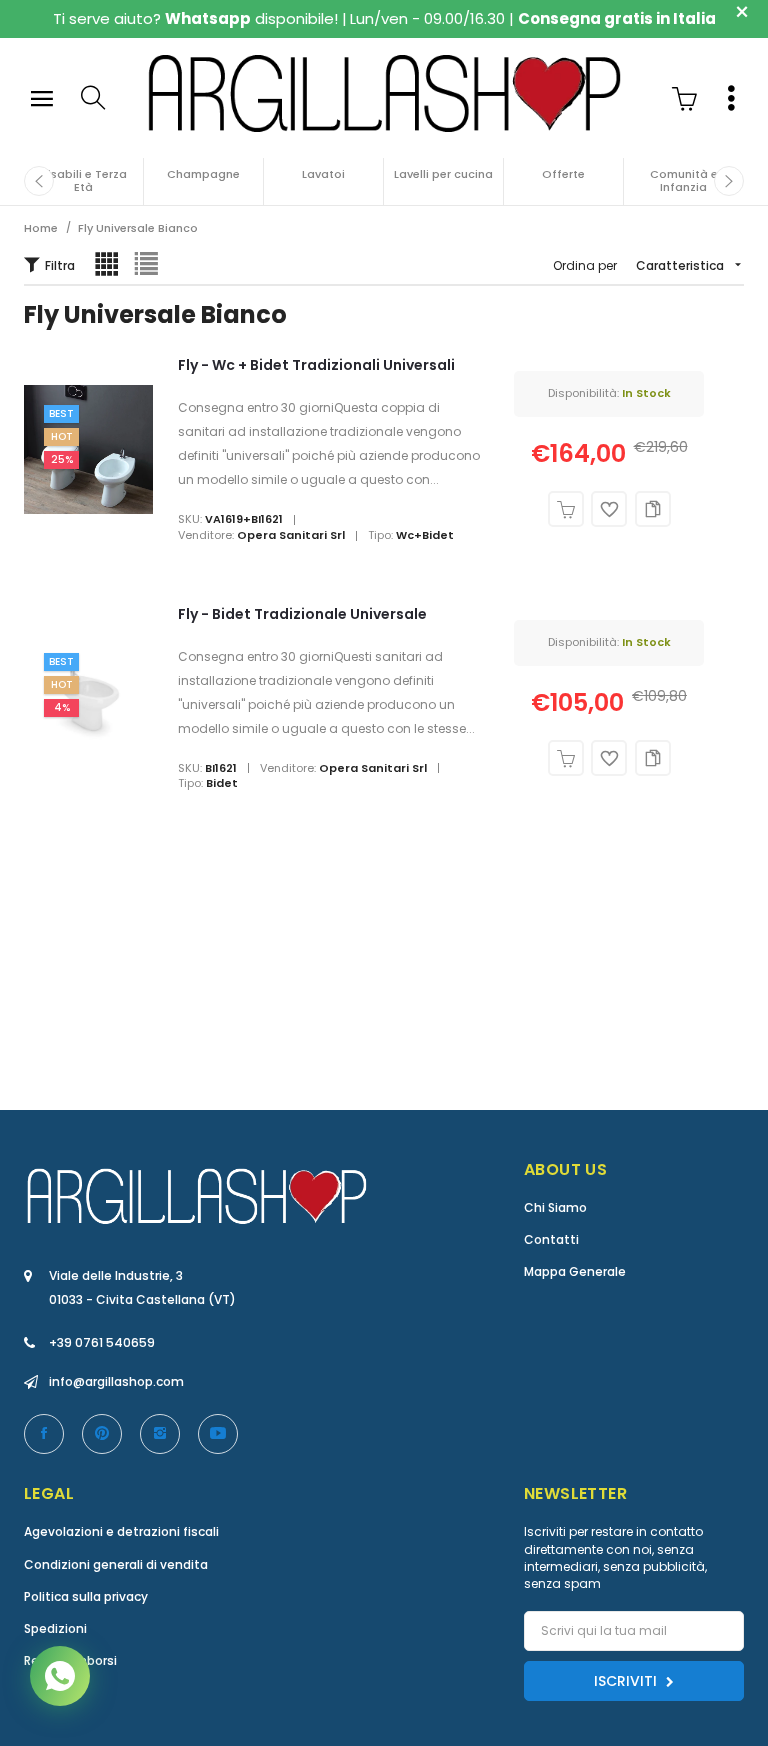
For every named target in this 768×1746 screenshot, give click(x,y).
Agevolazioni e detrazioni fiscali (121, 1531)
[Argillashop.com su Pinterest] (102, 1434)
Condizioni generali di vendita (116, 1564)
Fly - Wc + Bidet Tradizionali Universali (316, 365)
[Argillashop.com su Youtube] (218, 1434)
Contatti (551, 1239)
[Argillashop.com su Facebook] (44, 1434)
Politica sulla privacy (86, 1596)
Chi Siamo (555, 1207)
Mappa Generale (575, 1271)
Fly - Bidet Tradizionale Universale (302, 614)
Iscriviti (627, 1681)
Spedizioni (55, 1628)
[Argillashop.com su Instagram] (160, 1434)
